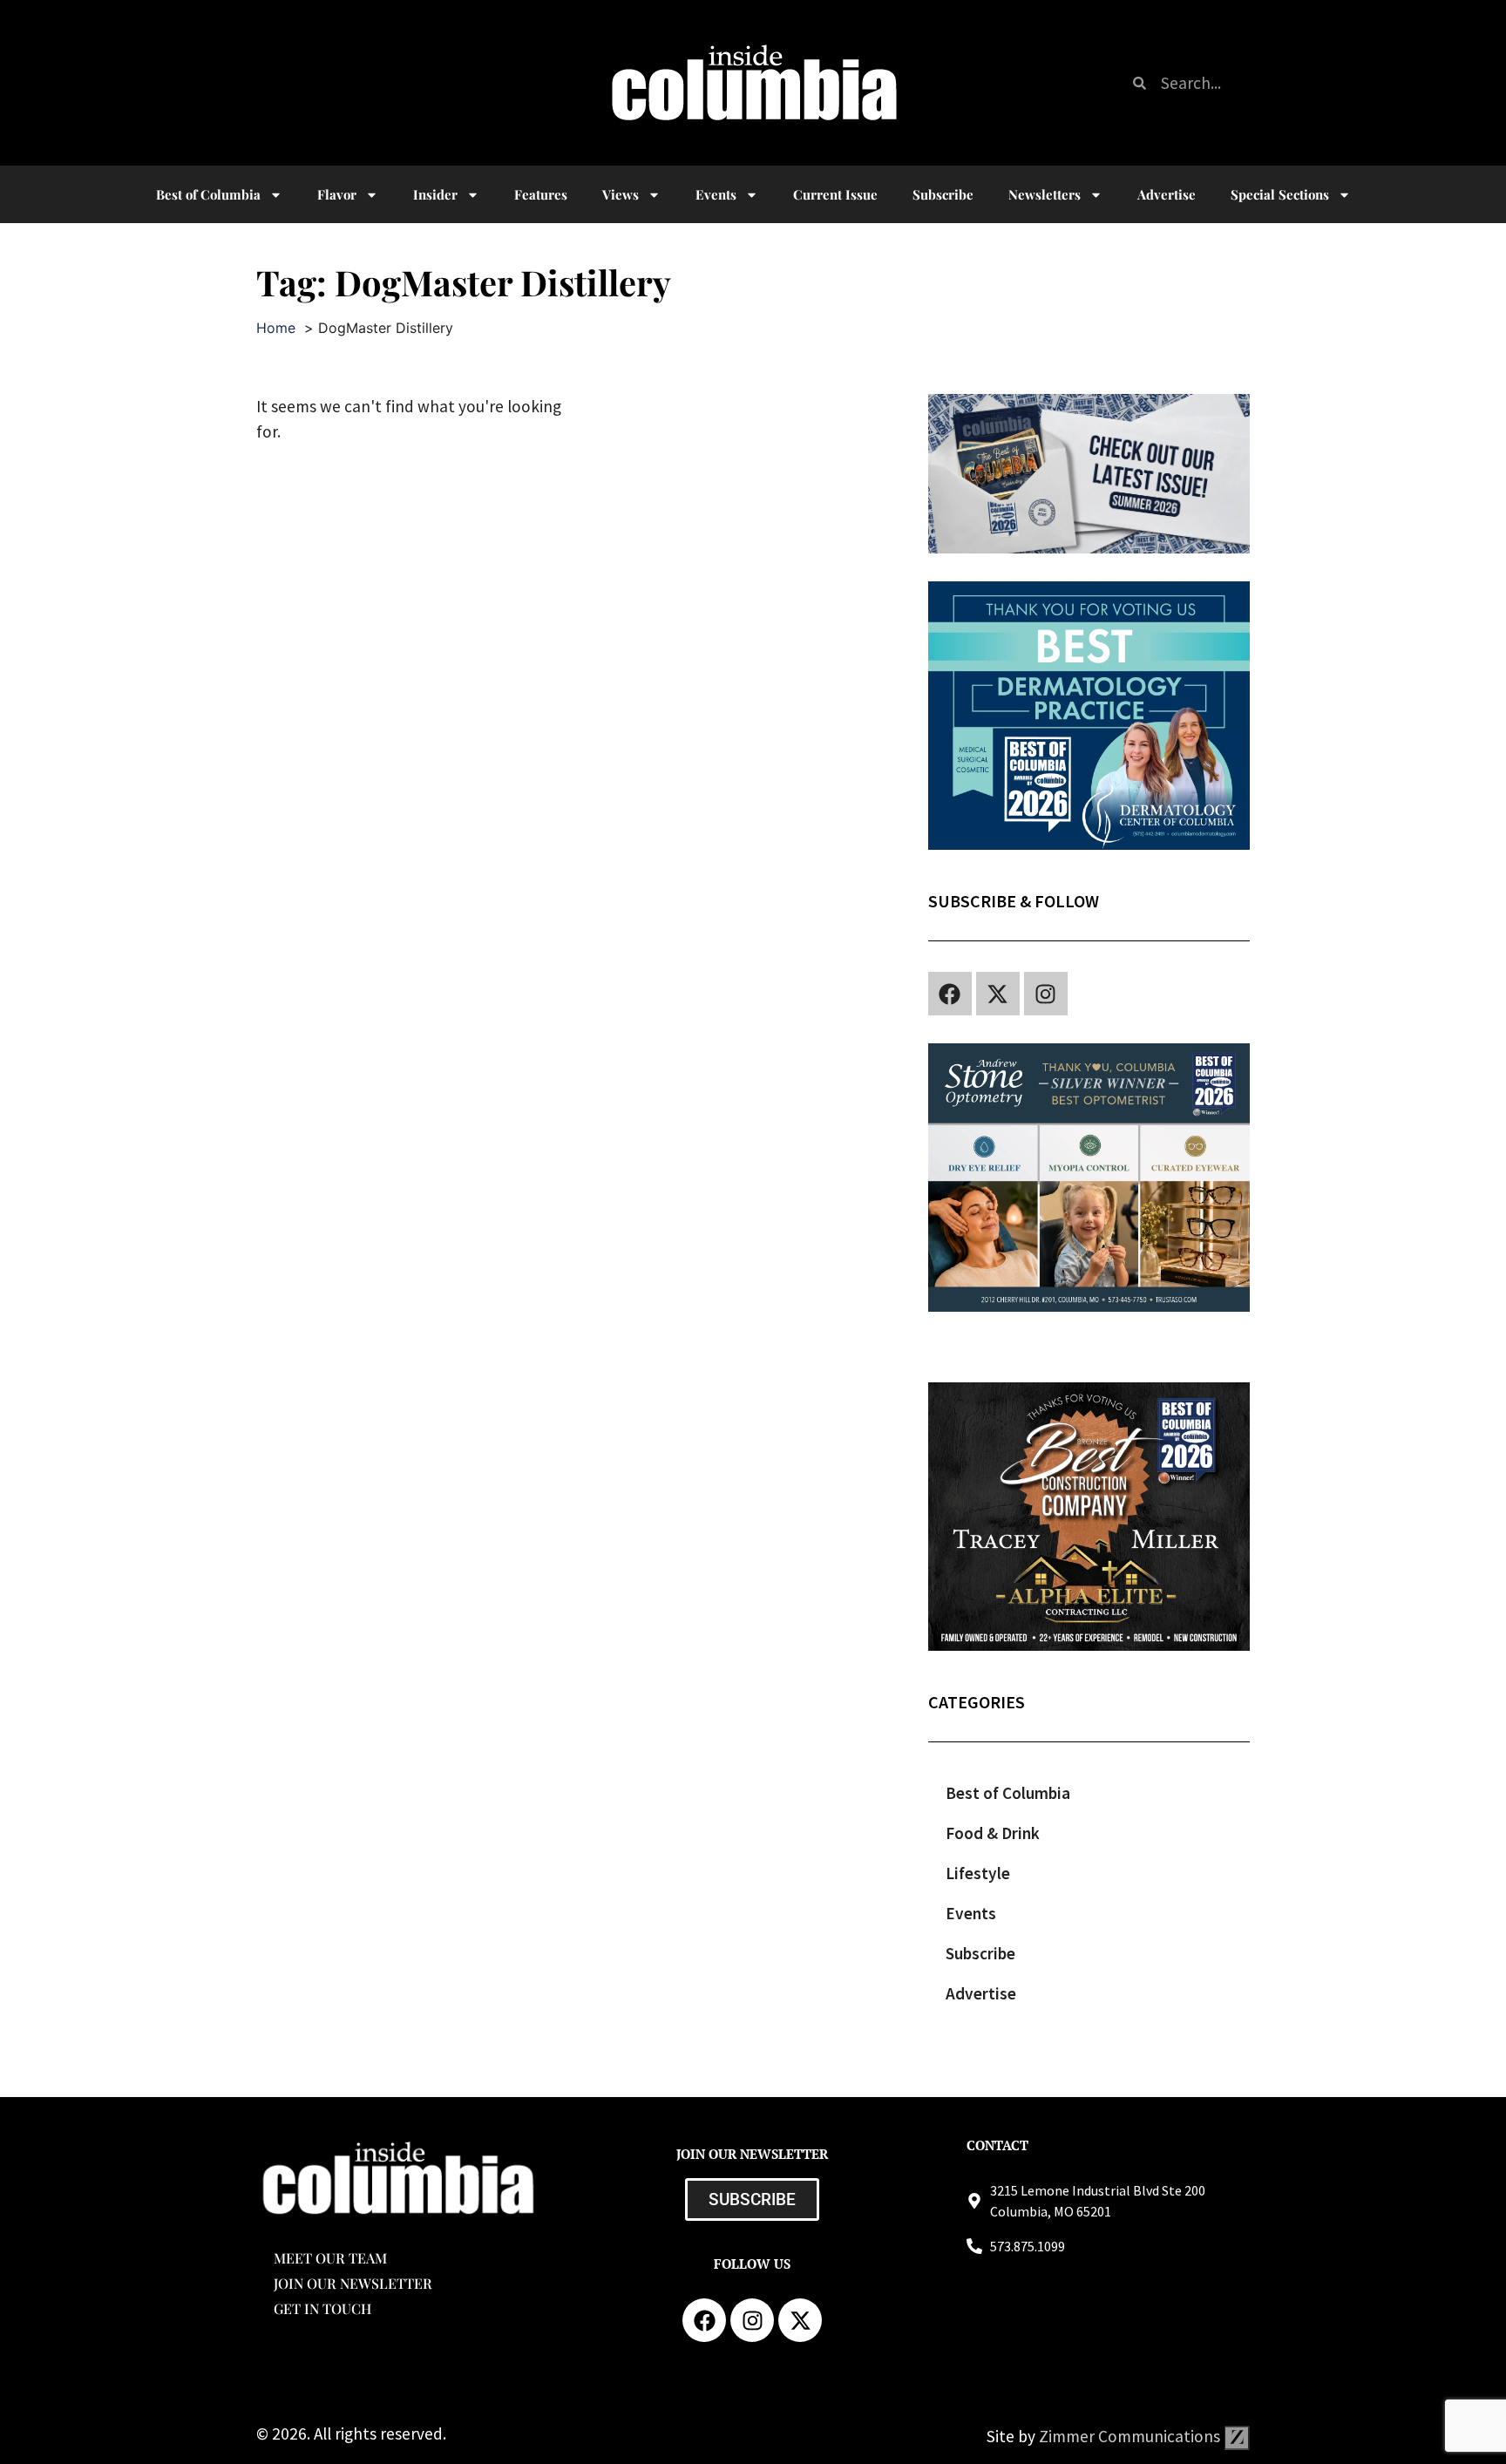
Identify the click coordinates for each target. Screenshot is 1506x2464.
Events (716, 194)
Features (541, 194)
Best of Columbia (1008, 1793)
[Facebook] (950, 994)
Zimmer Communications (1131, 2436)
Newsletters (1045, 194)
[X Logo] (998, 994)
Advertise (1167, 194)
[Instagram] (1046, 994)
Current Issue (835, 194)
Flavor (337, 194)
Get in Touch (322, 2308)
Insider (435, 194)
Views (621, 194)
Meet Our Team (330, 2258)
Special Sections (1280, 194)
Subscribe (943, 194)
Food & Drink (993, 1833)
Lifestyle (978, 1873)
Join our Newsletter (353, 2283)
